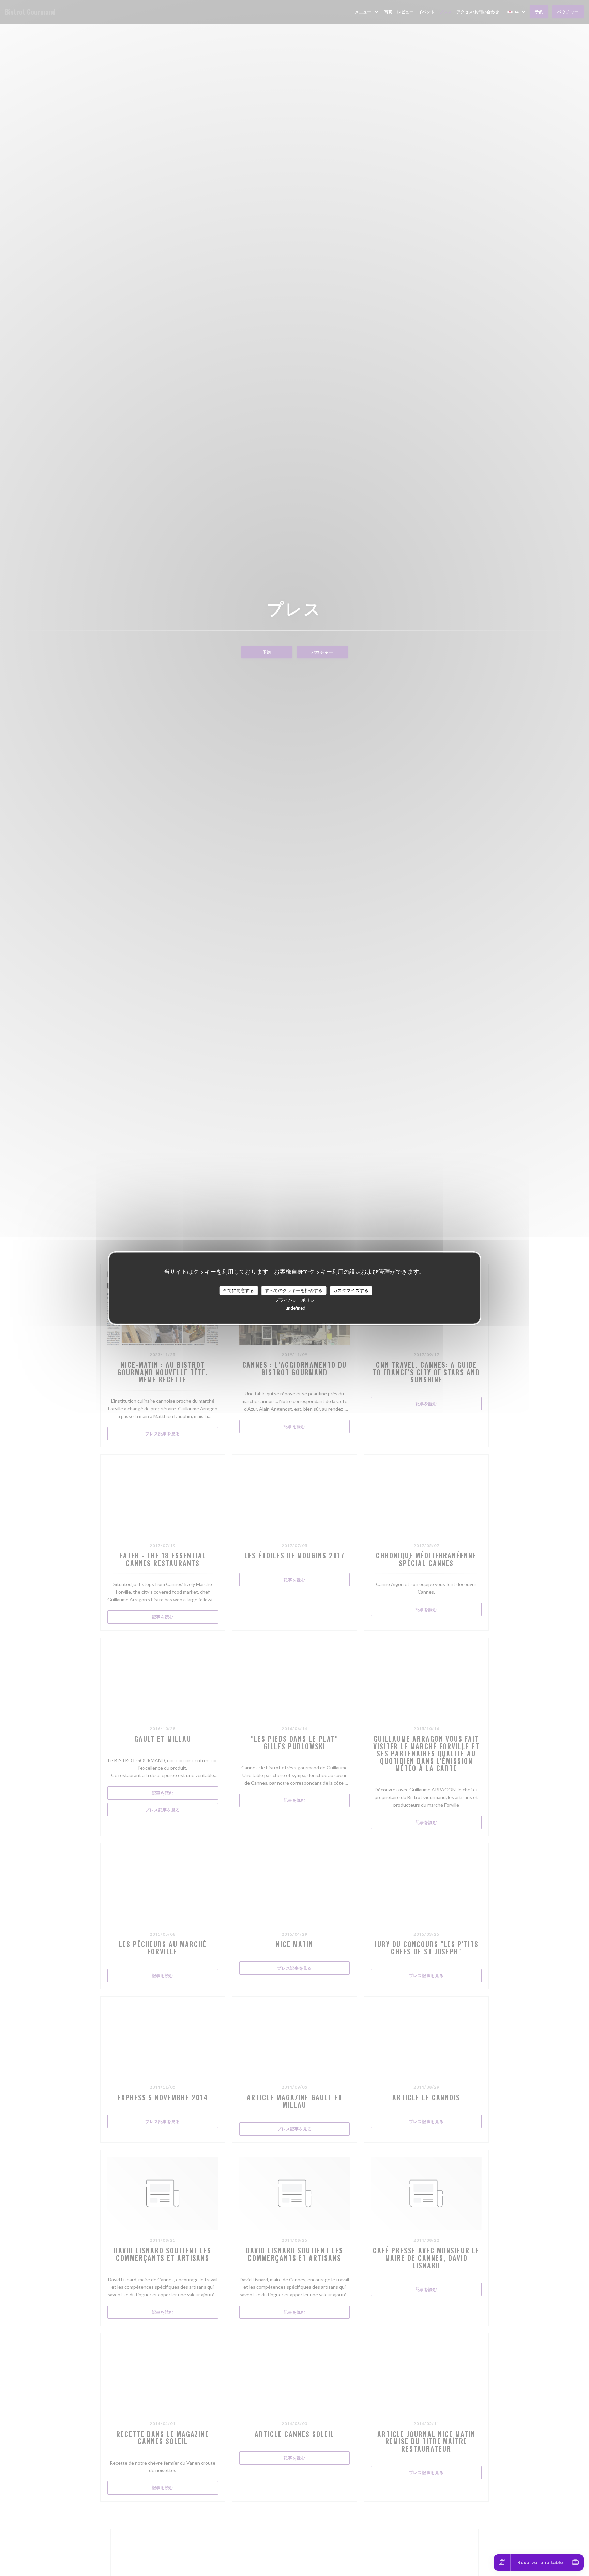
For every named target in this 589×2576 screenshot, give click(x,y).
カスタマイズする (351, 1290)
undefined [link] (296, 1308)
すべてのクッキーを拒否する (294, 1290)
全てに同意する (238, 1290)
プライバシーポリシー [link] (297, 1300)
